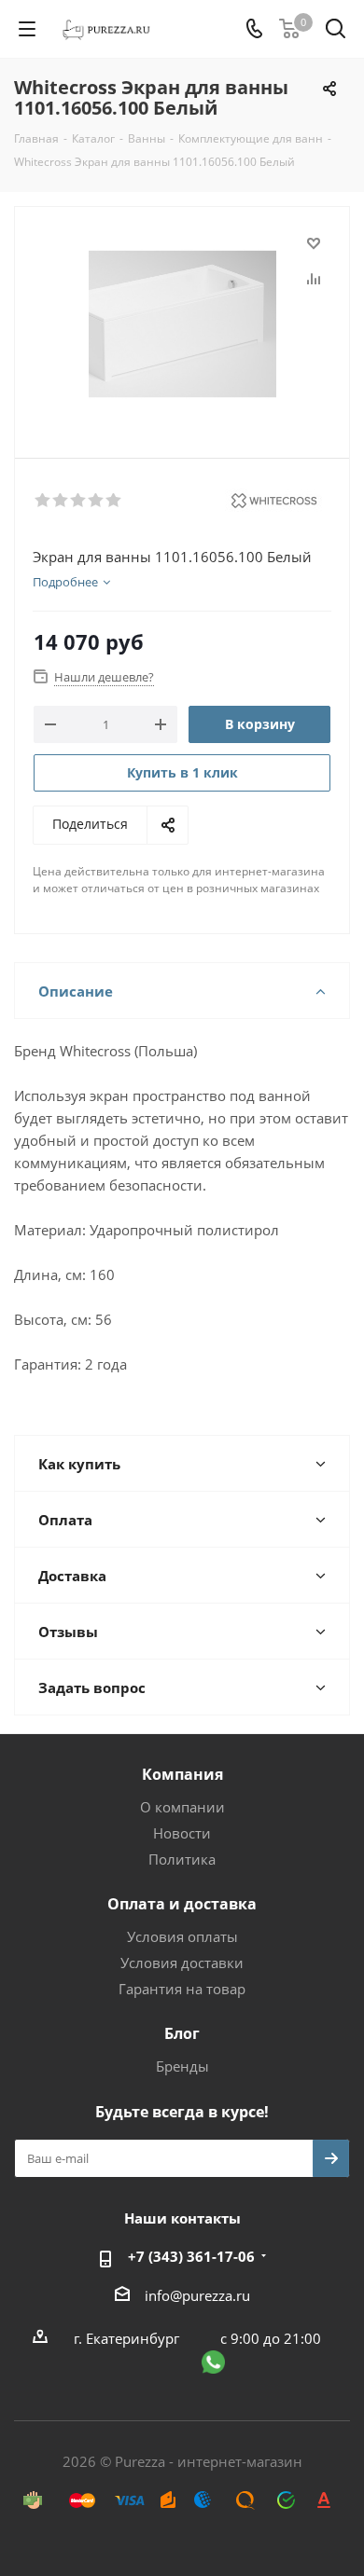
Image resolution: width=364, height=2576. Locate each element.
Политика (182, 1859)
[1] (43, 501)
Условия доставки (182, 1963)
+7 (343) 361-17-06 (191, 2256)
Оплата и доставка (182, 1904)
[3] (79, 501)
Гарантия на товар (182, 1989)
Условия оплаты (182, 1936)
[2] (61, 501)
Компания (182, 1774)
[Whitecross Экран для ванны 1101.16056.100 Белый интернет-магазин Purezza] (182, 324)
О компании (182, 1807)
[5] (114, 501)
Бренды (182, 2066)
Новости (182, 1833)
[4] (97, 501)
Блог (182, 2033)
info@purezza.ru (197, 2295)
